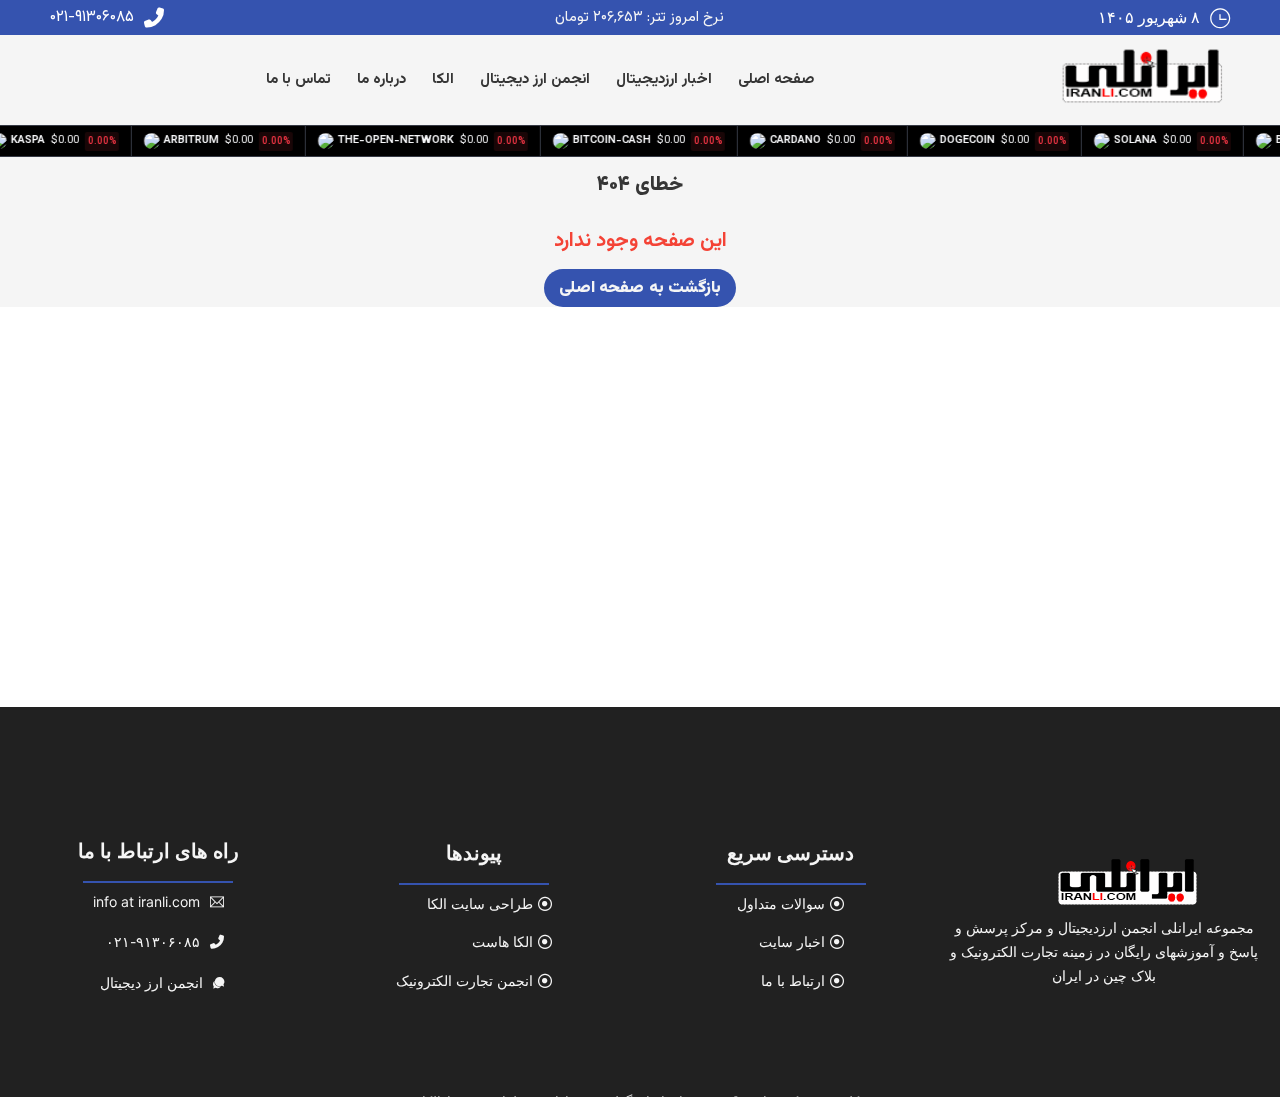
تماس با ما (298, 79)
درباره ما (381, 79)
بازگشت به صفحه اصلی (640, 288)
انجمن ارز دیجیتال (535, 79)
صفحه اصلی (776, 79)
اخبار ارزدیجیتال (664, 79)
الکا (443, 79)
